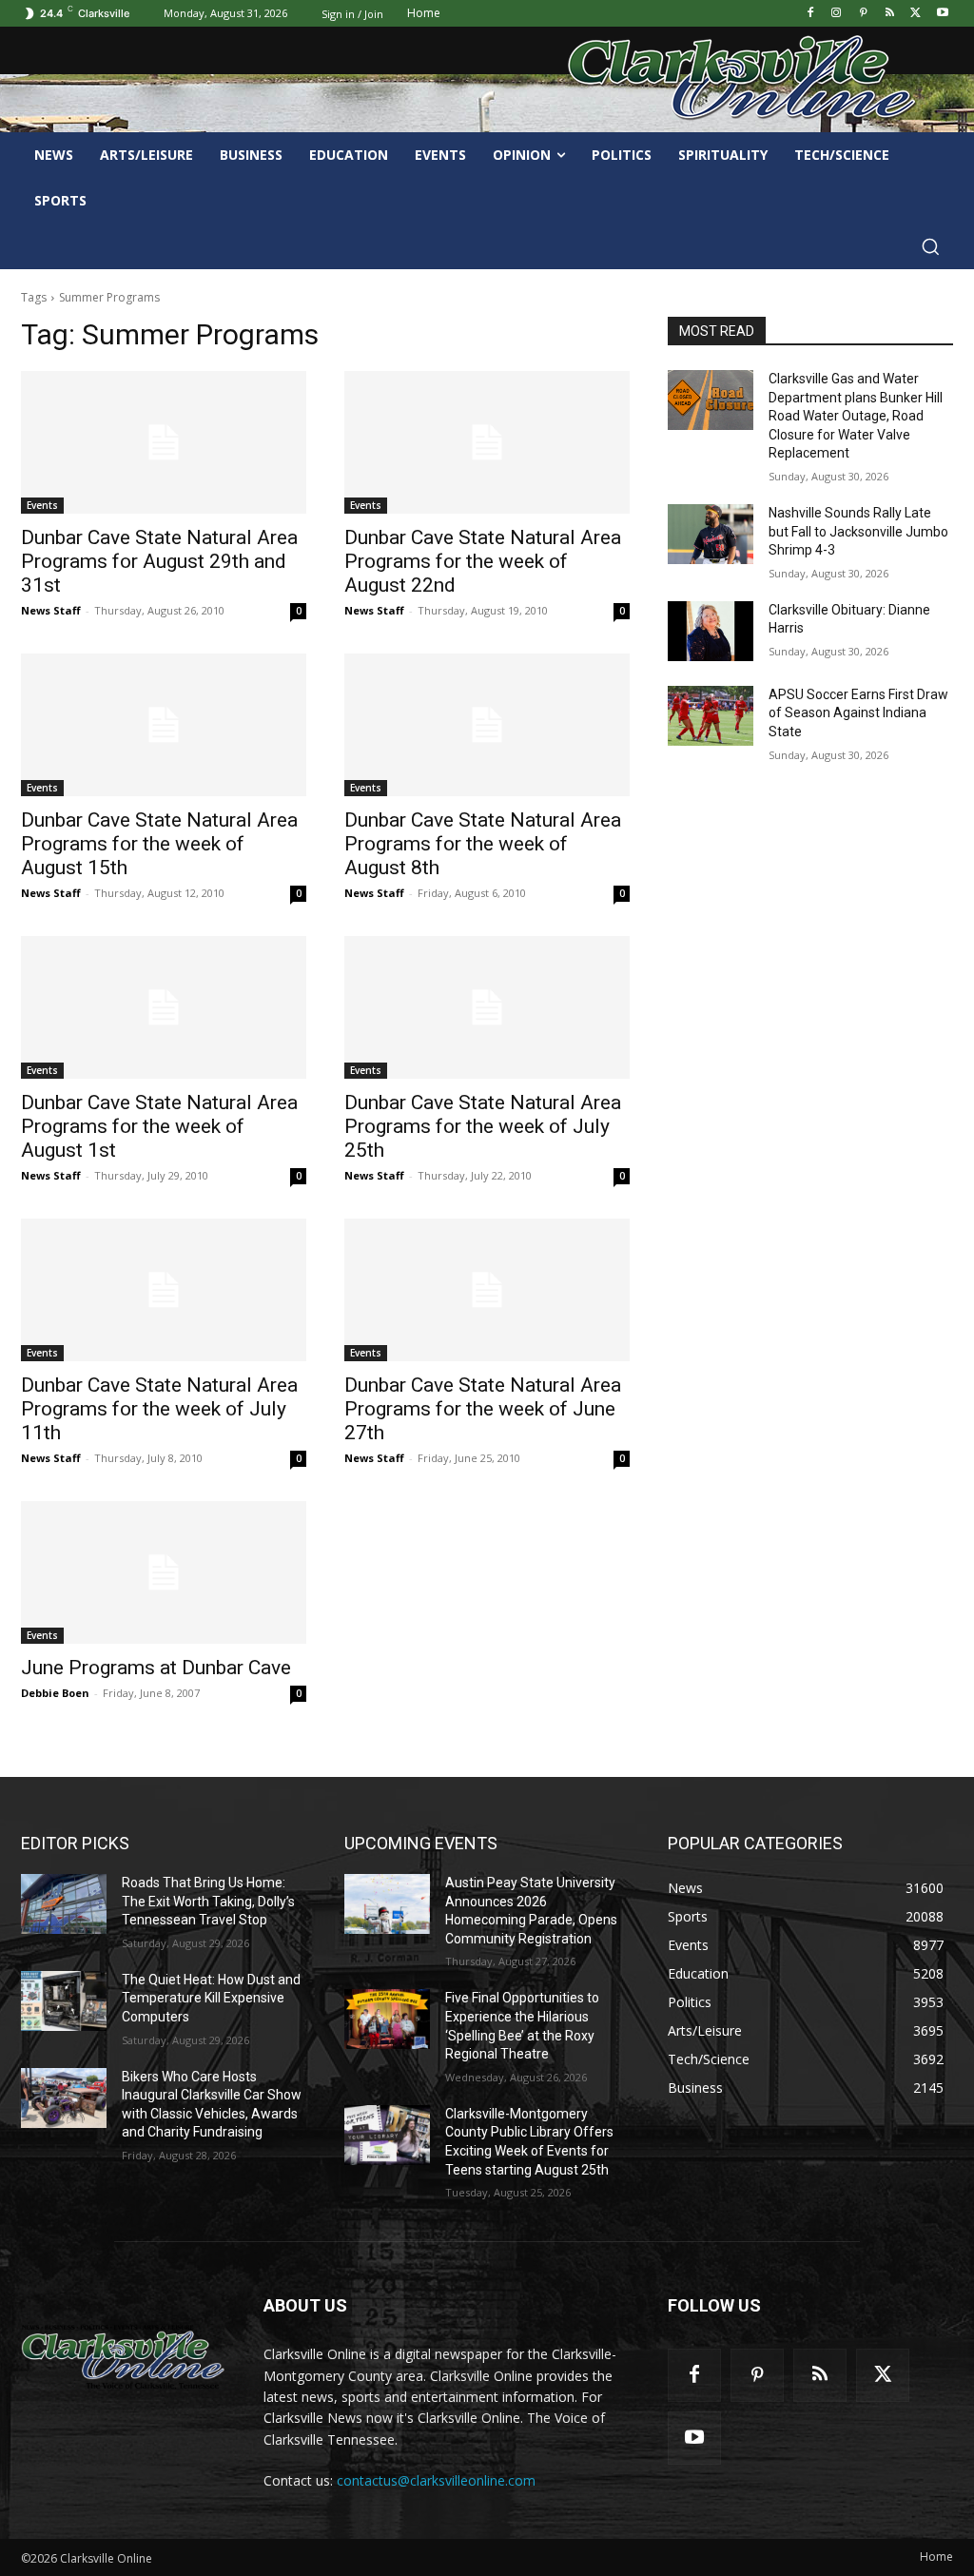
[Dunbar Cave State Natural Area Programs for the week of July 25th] (487, 1007)
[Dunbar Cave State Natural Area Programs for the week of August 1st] (164, 1007)
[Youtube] (942, 14)
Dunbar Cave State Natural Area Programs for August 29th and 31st (159, 561)
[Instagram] (837, 14)
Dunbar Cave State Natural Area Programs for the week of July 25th (483, 1126)
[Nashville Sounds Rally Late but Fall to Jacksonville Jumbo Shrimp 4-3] (711, 534)
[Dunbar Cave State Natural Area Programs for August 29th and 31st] (164, 442)
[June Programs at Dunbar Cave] (164, 1572)
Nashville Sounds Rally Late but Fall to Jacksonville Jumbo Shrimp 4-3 (858, 531)
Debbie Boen (55, 1693)
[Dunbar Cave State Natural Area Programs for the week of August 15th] (164, 725)
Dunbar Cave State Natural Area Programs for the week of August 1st (159, 1126)
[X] (916, 14)
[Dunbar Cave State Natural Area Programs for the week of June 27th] (487, 1290)
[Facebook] (810, 14)
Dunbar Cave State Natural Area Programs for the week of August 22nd (483, 561)
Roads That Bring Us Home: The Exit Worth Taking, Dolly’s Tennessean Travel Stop (208, 1901)
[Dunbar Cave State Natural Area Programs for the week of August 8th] (487, 725)
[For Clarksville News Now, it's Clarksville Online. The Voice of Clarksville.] (123, 2357)
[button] (930, 246)
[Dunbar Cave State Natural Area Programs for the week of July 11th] (164, 1290)
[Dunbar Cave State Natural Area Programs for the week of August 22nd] (487, 442)
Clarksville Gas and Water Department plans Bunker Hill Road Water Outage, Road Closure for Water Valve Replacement (856, 416)
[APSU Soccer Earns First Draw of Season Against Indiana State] (711, 716)
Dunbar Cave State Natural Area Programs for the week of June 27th (483, 1409)
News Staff (51, 610)
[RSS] (890, 14)
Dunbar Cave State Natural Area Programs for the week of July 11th (159, 1409)
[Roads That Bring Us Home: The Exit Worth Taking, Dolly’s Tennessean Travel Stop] (64, 1904)
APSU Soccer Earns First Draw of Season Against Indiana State (858, 713)
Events (42, 505)
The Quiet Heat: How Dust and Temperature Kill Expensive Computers (211, 1998)
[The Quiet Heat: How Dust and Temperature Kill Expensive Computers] (64, 2001)
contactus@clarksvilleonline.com (436, 2480)
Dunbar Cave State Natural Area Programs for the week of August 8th (483, 844)
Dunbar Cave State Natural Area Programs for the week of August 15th (159, 844)
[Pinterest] (863, 14)
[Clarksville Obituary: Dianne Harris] (711, 631)
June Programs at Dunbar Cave (156, 1668)
